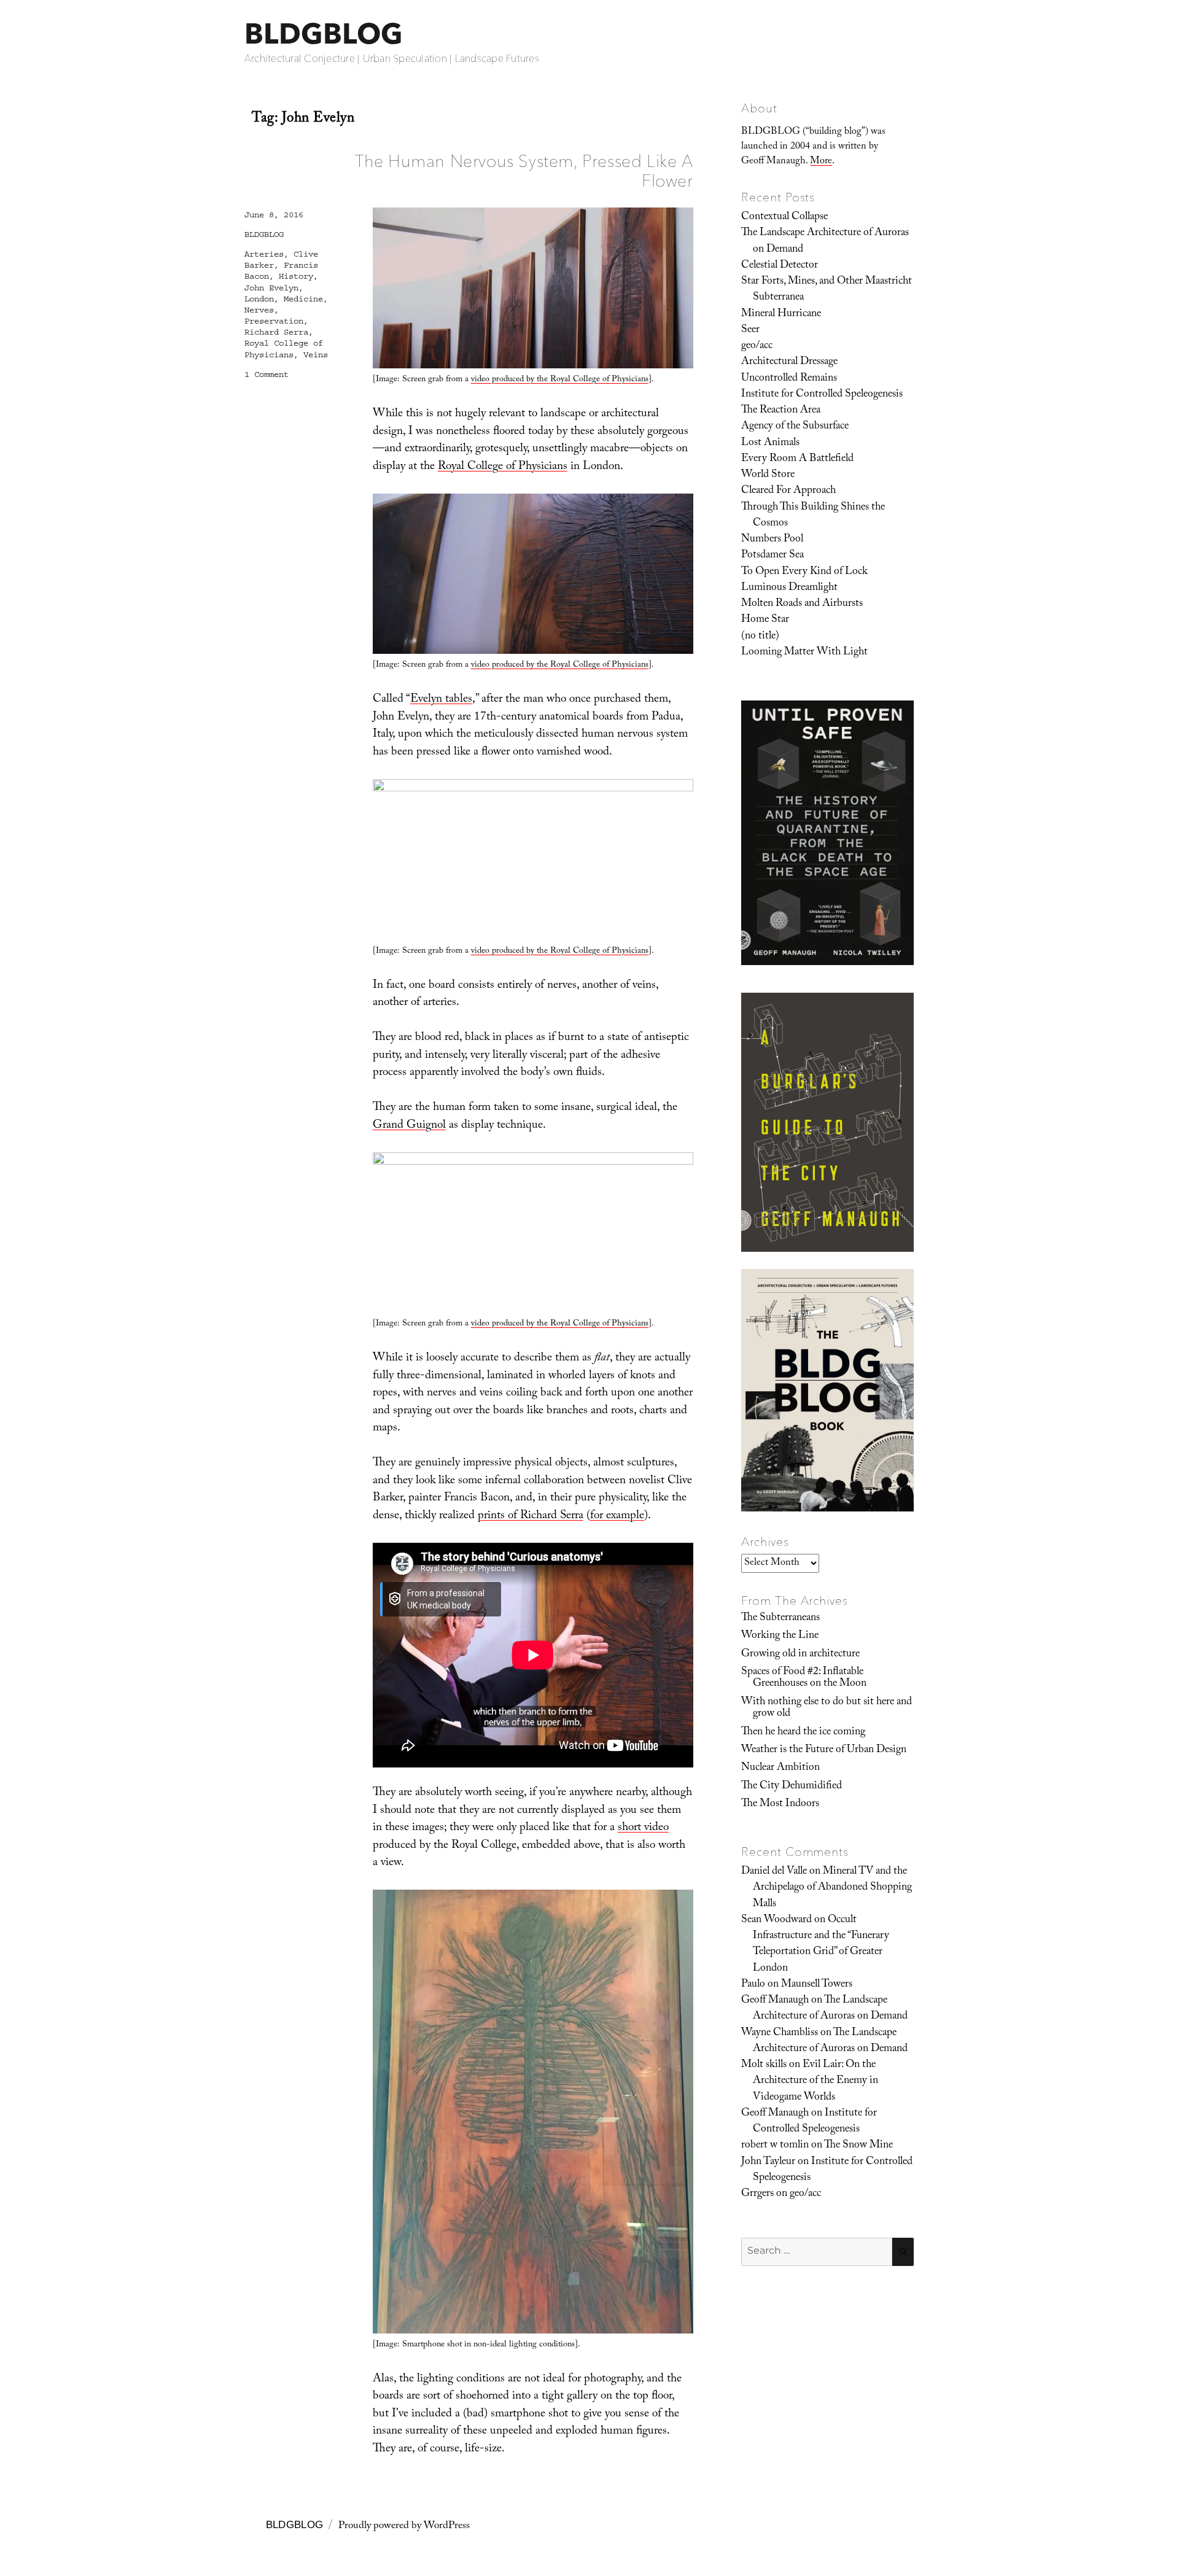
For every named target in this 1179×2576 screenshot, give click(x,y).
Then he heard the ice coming (803, 1732)
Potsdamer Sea (772, 556)
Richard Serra (276, 332)
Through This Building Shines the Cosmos (813, 516)
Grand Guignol (409, 1126)
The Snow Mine (858, 2146)
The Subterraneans (780, 1618)
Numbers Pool (772, 540)
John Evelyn (271, 288)
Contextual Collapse (784, 217)
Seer (750, 330)
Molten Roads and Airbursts (802, 604)
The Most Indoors (780, 1804)
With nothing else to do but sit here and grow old (827, 1708)
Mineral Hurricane (781, 314)
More (821, 162)
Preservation (274, 321)
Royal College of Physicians (503, 467)
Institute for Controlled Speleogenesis (822, 395)
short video (643, 1828)
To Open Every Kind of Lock (804, 572)
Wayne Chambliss (780, 2033)
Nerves (259, 310)
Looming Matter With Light (804, 653)
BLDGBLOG (324, 33)
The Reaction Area (781, 411)
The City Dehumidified (792, 1787)
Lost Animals (770, 443)
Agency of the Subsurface (795, 427)
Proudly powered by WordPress (404, 2527)
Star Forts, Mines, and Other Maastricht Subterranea (827, 290)
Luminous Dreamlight (789, 588)
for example (617, 1516)
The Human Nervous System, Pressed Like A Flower (524, 170)
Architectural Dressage (789, 362)
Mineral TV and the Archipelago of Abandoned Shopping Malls (832, 1888)
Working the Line (780, 1636)
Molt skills (764, 2065)
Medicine (303, 299)
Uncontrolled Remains (789, 379)
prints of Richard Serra (531, 1516)
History (296, 276)
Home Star (765, 620)
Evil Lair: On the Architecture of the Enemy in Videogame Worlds (815, 2081)
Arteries (264, 254)
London (259, 299)
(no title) (760, 637)
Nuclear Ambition (780, 1768)
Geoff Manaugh (775, 2001)
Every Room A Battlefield (797, 459)
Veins (316, 355)
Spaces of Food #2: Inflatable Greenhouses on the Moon (804, 1678)
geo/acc (757, 346)
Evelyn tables (441, 700)
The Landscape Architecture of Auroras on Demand (825, 241)
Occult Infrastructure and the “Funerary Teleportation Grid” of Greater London (821, 1945)
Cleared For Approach (788, 491)
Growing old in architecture (800, 1655)
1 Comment (267, 374)
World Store (768, 475)
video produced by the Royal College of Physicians (560, 380)
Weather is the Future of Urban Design (824, 1750)
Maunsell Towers (817, 1985)
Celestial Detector (780, 266)
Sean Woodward (776, 1920)
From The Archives (795, 1600)
